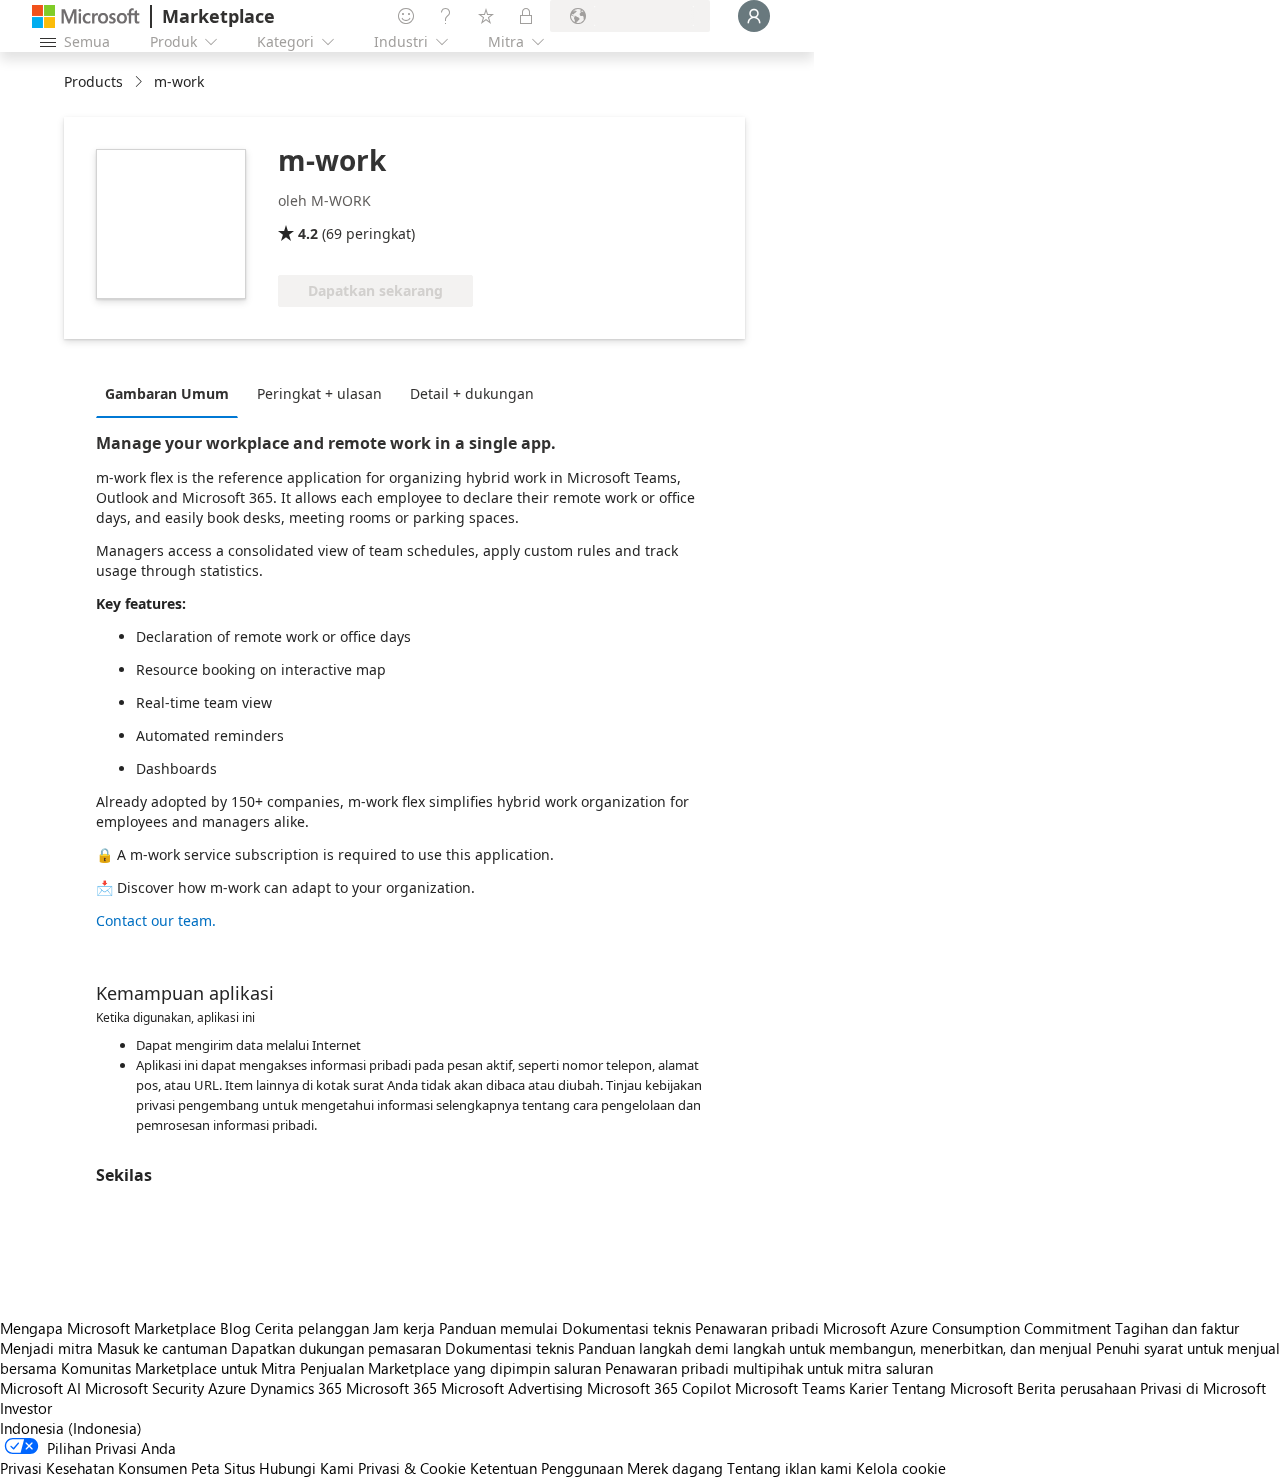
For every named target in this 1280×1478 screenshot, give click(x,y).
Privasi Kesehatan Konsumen (93, 1468)
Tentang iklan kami (789, 1468)
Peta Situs (223, 1468)
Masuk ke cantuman (162, 1348)
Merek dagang (675, 1468)
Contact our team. (156, 920)
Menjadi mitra (46, 1348)
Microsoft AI (40, 1388)
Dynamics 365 (296, 1388)
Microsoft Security (144, 1388)
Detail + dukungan (472, 393)
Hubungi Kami (306, 1468)
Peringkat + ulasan (319, 393)
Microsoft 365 (391, 1388)
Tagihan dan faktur (1177, 1328)
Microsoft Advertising (512, 1388)
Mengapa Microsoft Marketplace (108, 1328)
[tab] (172, 393)
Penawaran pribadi (757, 1328)
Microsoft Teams (790, 1388)
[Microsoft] (86, 16)
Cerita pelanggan (312, 1328)
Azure (227, 1388)
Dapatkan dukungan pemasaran (336, 1348)
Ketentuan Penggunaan (546, 1468)
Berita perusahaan (1076, 1388)
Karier (868, 1388)
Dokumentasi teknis (626, 1328)
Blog (235, 1328)
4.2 (308, 233)
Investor (26, 1408)
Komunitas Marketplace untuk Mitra (178, 1368)
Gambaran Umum (167, 393)
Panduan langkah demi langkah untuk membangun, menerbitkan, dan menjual (835, 1348)
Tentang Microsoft (952, 1388)
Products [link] (93, 81)
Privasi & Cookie (412, 1468)
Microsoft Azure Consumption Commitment (969, 1328)
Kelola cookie (901, 1468)
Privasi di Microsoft (1203, 1388)
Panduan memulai (498, 1328)
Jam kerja (404, 1328)
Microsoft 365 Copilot (659, 1388)
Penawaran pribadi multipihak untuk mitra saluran (769, 1368)
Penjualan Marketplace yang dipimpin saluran (450, 1368)
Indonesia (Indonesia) (71, 1428)
